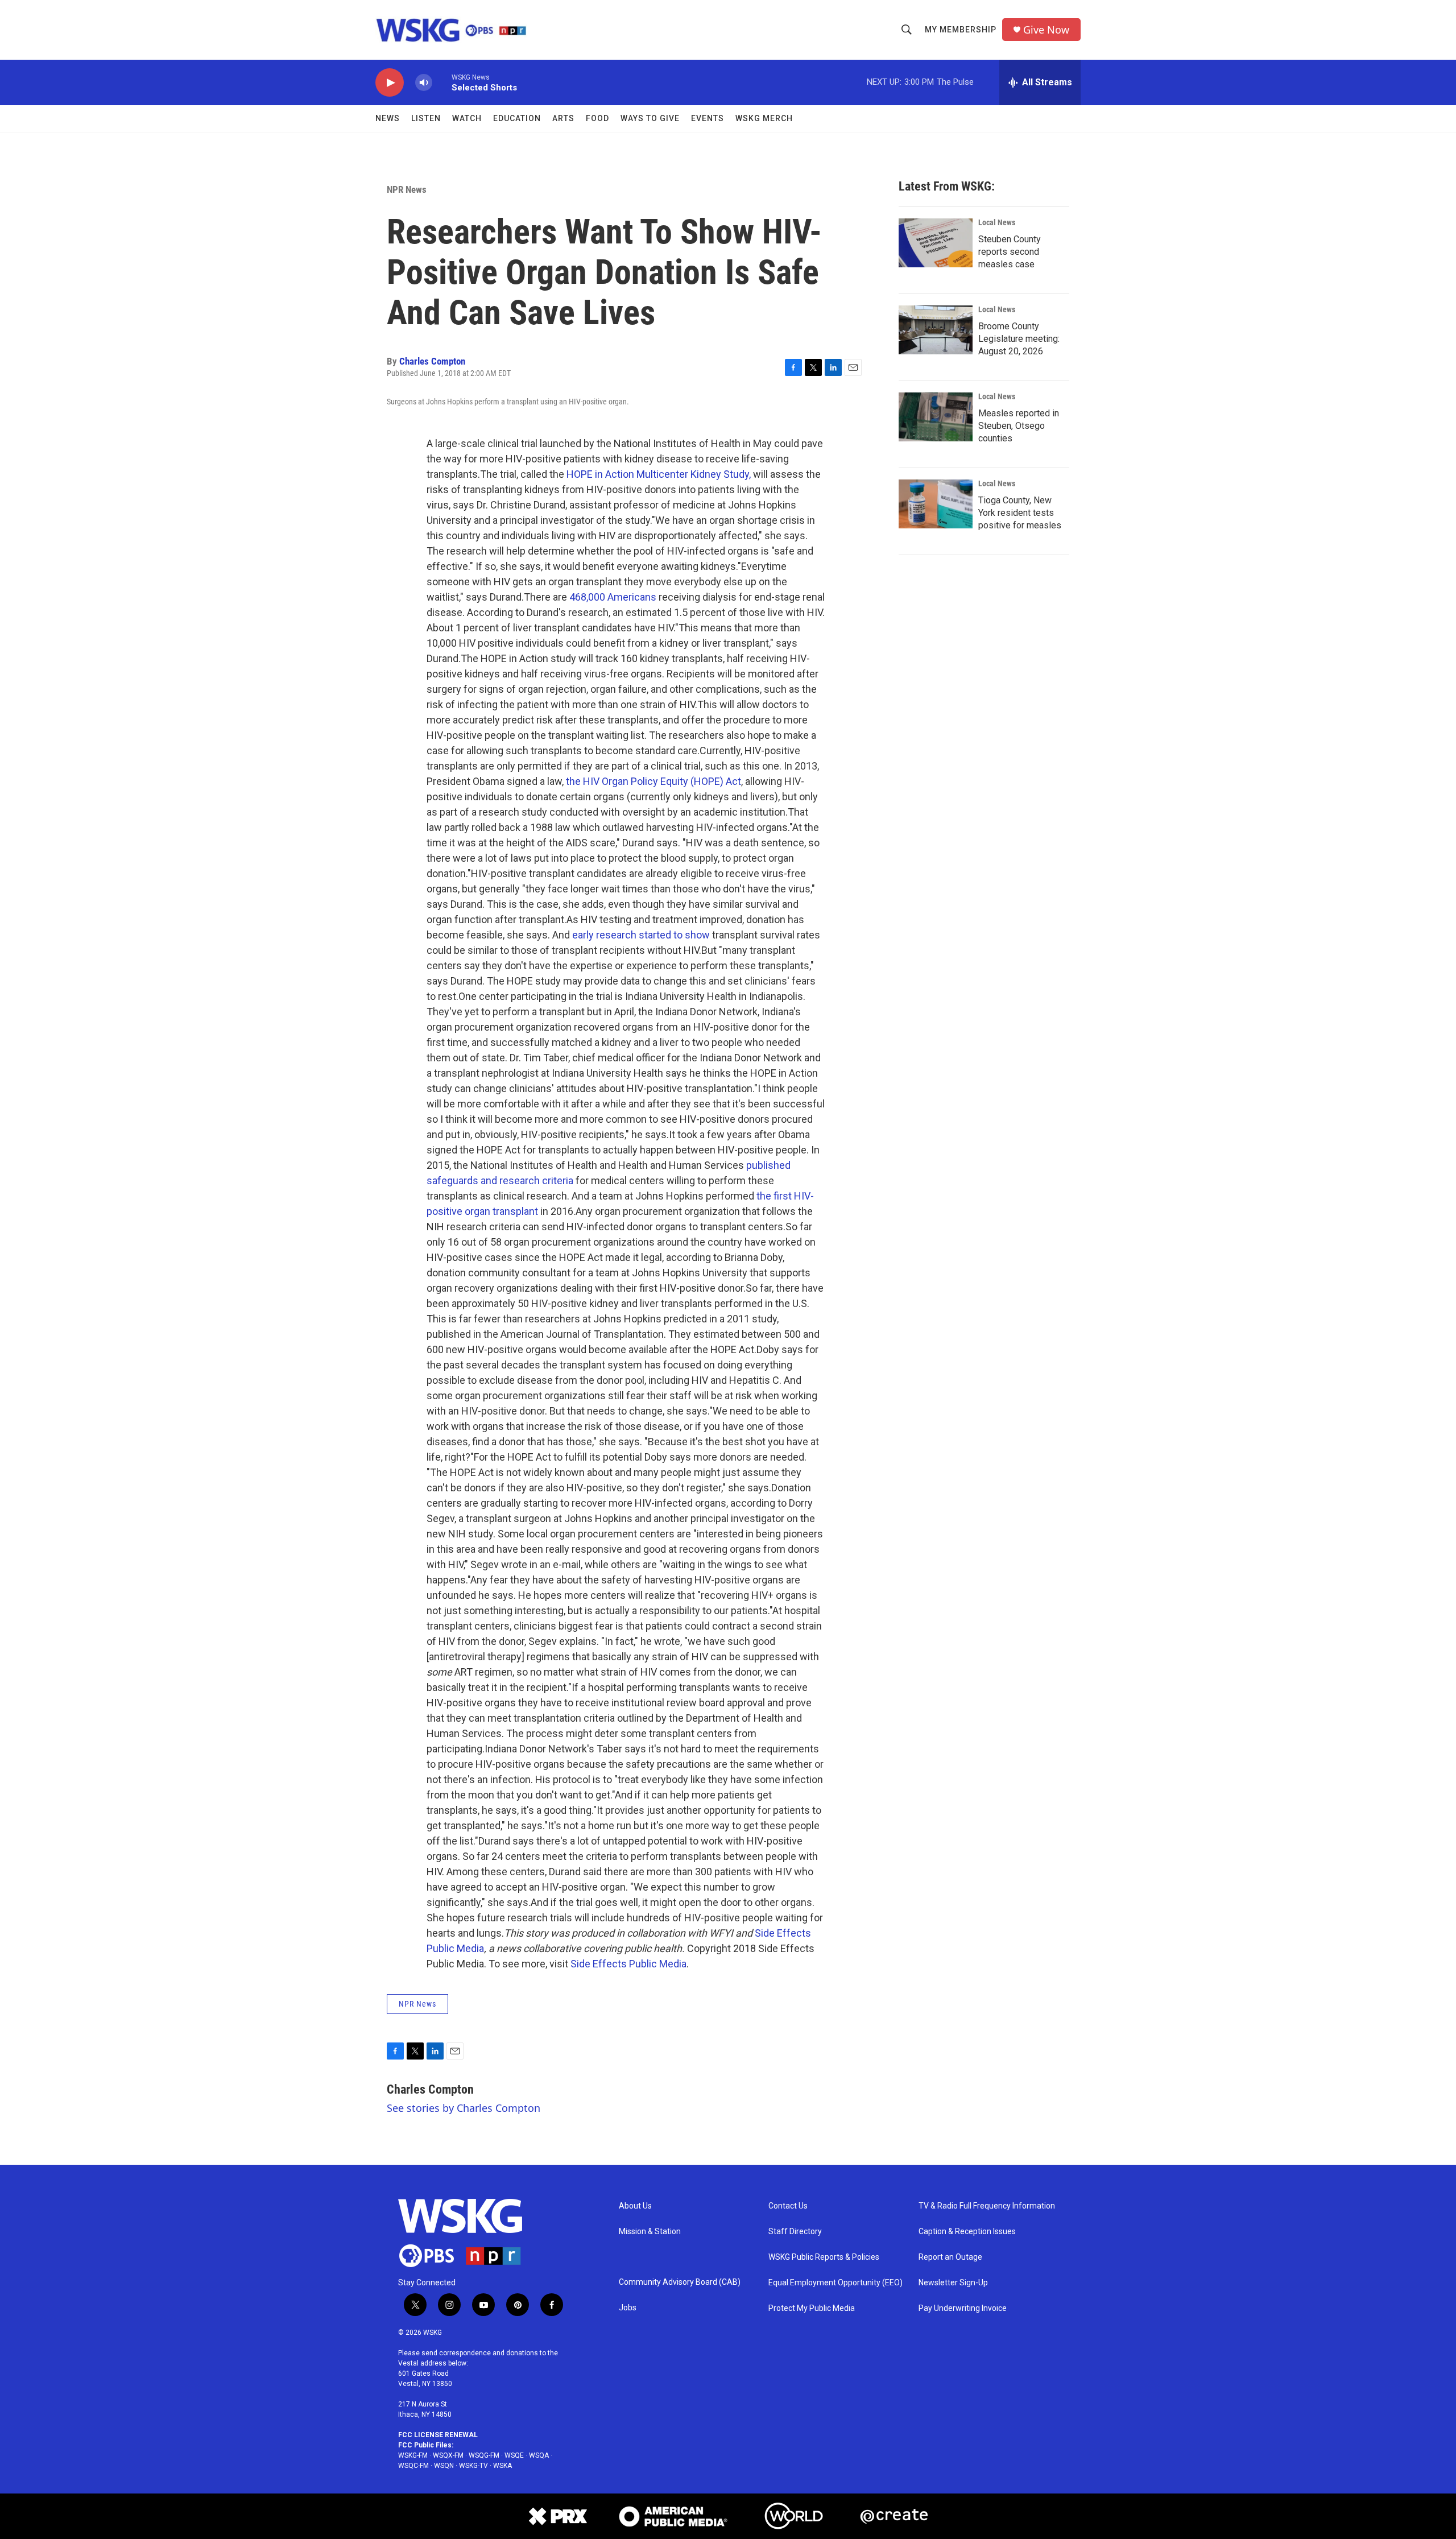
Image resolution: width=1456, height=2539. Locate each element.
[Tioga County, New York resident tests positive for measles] (936, 504)
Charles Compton (432, 361)
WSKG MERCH (764, 118)
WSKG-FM (413, 2455)
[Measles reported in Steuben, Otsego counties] (936, 417)
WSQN (444, 2466)
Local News (997, 222)
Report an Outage (950, 2257)
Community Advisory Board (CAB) (680, 2282)
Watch (467, 118)
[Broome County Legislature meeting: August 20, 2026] (936, 330)
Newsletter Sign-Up (953, 2283)
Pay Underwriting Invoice (963, 2308)
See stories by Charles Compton (464, 2108)
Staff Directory (795, 2232)
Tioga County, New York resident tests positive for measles (1020, 513)
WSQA (539, 2455)
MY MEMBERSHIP (961, 30)
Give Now (1046, 30)
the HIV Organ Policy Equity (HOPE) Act (653, 781)
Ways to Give (650, 118)
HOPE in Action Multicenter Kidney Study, (659, 474)
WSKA (502, 2466)
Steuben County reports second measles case (1010, 252)
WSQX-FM (448, 2455)
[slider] (442, 82)
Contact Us (788, 2206)
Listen (426, 118)
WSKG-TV (473, 2466)
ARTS (563, 118)
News (388, 118)
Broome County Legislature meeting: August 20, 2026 (1019, 339)
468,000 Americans (613, 597)
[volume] (424, 83)
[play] (390, 83)
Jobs (628, 2308)
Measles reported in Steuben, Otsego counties (1019, 426)
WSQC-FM (413, 2466)
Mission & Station (650, 2232)
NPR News (407, 189)
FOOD (597, 118)
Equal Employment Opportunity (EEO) (835, 2283)
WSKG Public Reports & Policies (824, 2257)
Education (517, 118)
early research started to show (641, 935)
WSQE (514, 2455)
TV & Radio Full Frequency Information (987, 2206)
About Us (635, 2206)
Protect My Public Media (812, 2308)
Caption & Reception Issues (967, 2232)
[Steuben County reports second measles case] (936, 243)
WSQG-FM (484, 2455)
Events (708, 118)
